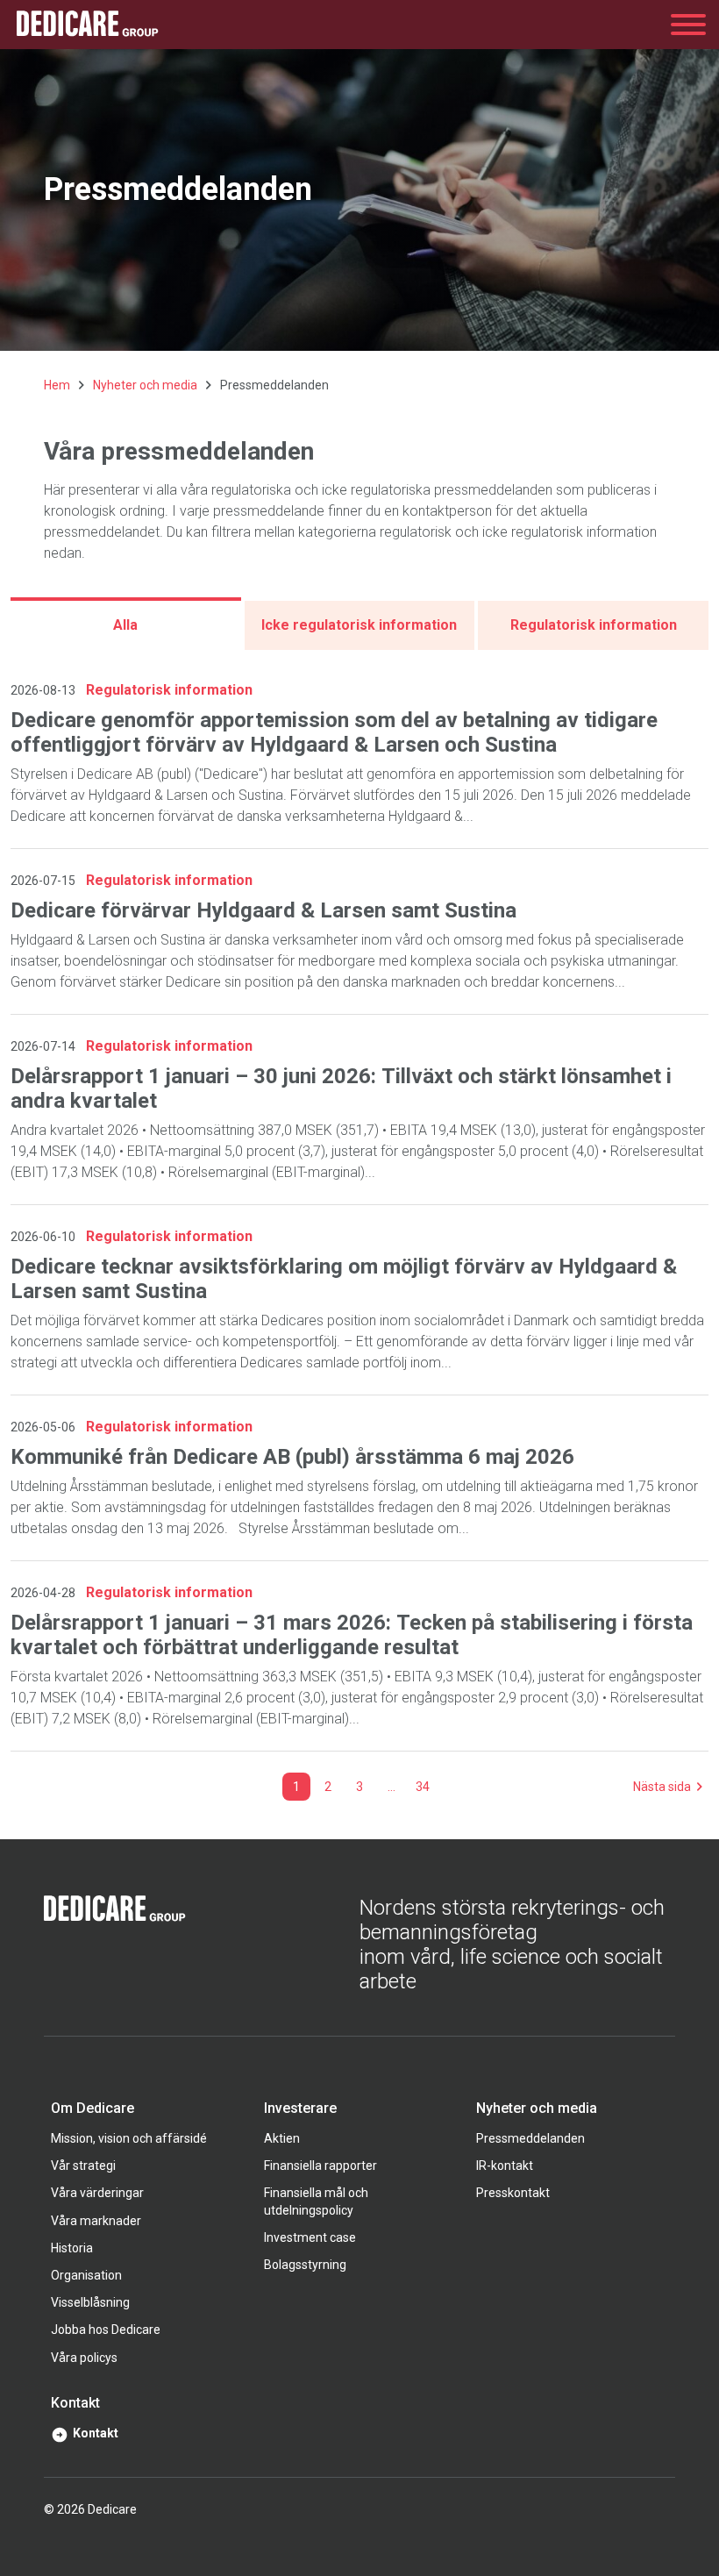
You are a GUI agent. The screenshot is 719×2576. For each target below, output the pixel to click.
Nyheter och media (145, 385)
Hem (57, 385)
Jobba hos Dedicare (106, 2330)
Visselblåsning (90, 2302)
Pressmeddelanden (530, 2138)
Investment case (310, 2237)
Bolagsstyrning (305, 2265)
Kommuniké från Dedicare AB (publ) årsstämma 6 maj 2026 (292, 1457)
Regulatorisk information (594, 625)
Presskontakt (513, 2193)
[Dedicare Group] (88, 25)
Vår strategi (83, 2166)
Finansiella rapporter (320, 2166)
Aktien (282, 2138)
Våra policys (84, 2358)
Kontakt (96, 2433)
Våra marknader (96, 2221)
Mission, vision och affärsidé (129, 2138)
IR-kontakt (505, 2166)
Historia (72, 2248)
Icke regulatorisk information (359, 625)
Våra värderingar (97, 2193)
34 (423, 1787)
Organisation (86, 2275)
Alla (125, 625)
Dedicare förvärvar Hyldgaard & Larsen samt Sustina (263, 910)
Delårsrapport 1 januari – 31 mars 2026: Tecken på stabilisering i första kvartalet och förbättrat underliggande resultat (352, 1635)
